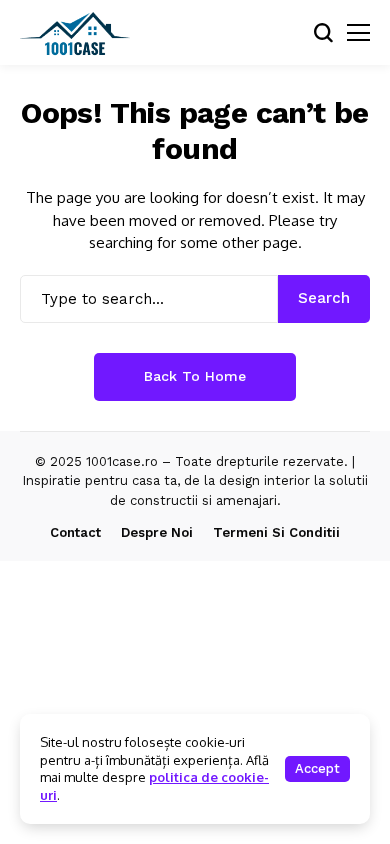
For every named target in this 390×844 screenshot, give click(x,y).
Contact (75, 532)
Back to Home (195, 376)
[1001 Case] (75, 33)
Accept (317, 768)
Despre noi (157, 532)
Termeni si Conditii (276, 532)
